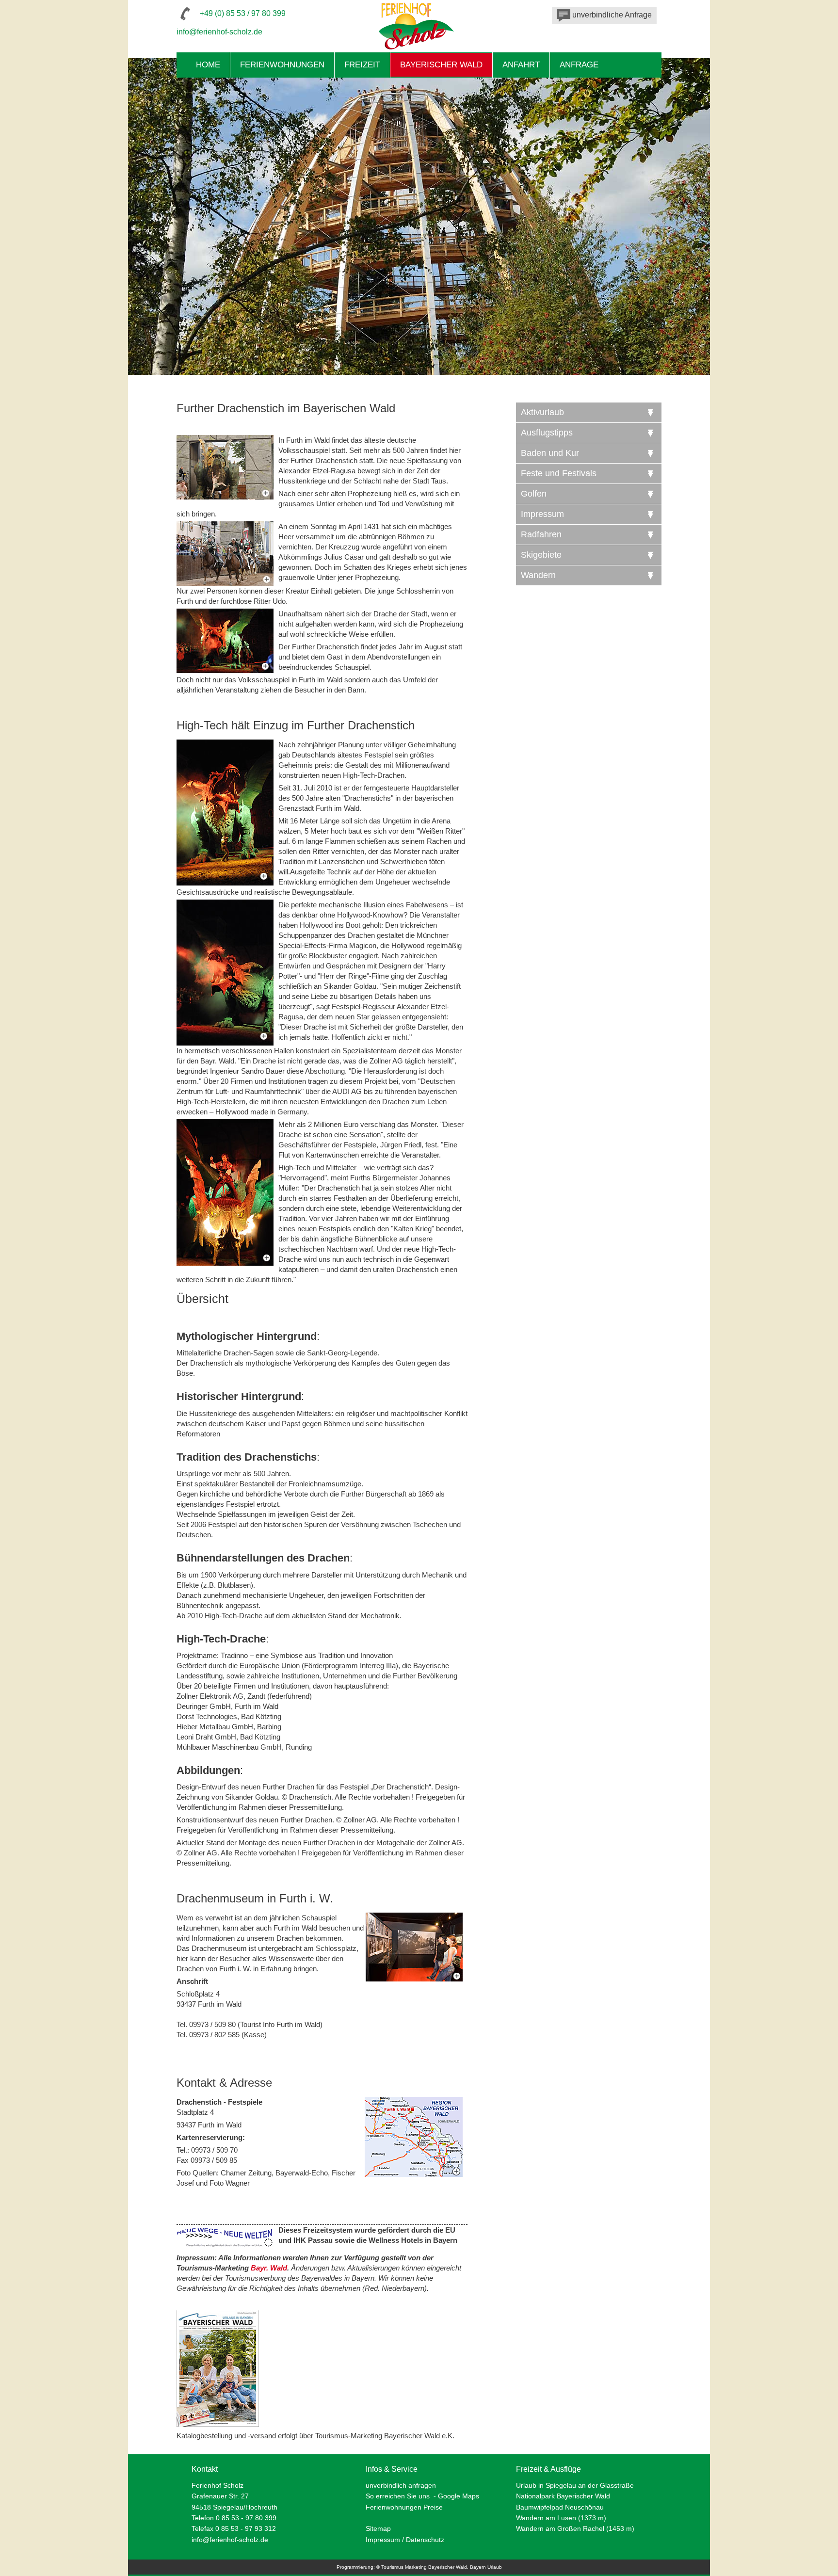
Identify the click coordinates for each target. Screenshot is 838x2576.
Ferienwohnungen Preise (404, 2507)
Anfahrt (521, 65)
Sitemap (378, 2528)
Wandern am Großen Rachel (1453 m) (575, 2528)
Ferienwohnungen (282, 65)
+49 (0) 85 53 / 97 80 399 (243, 13)
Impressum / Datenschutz (405, 2540)
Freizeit (362, 65)
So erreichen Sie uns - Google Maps (422, 2496)
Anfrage (579, 65)
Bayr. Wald (269, 2268)
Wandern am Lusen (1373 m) (561, 2518)
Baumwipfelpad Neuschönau (560, 2507)
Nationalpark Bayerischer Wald (563, 2496)
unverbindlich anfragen (401, 2485)
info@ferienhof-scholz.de (219, 32)
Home (208, 65)
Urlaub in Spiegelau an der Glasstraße (575, 2485)
